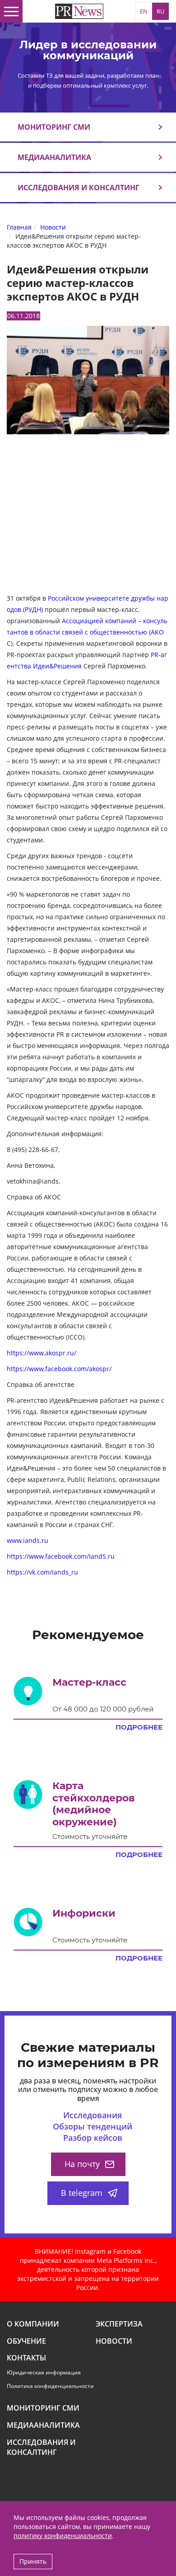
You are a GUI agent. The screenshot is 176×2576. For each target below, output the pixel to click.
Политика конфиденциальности (50, 2386)
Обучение (26, 2341)
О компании (33, 2324)
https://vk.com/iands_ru (42, 1572)
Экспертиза (119, 2324)
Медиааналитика (54, 157)
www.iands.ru (28, 1540)
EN (144, 11)
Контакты (26, 2358)
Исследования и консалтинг (79, 188)
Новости (114, 2341)
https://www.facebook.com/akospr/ (59, 1369)
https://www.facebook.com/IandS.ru (61, 1556)
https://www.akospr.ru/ (42, 1353)
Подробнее (139, 1727)
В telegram (82, 2193)
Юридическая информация (44, 2372)
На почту (82, 2164)
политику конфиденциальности (63, 2536)
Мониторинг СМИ (54, 127)
